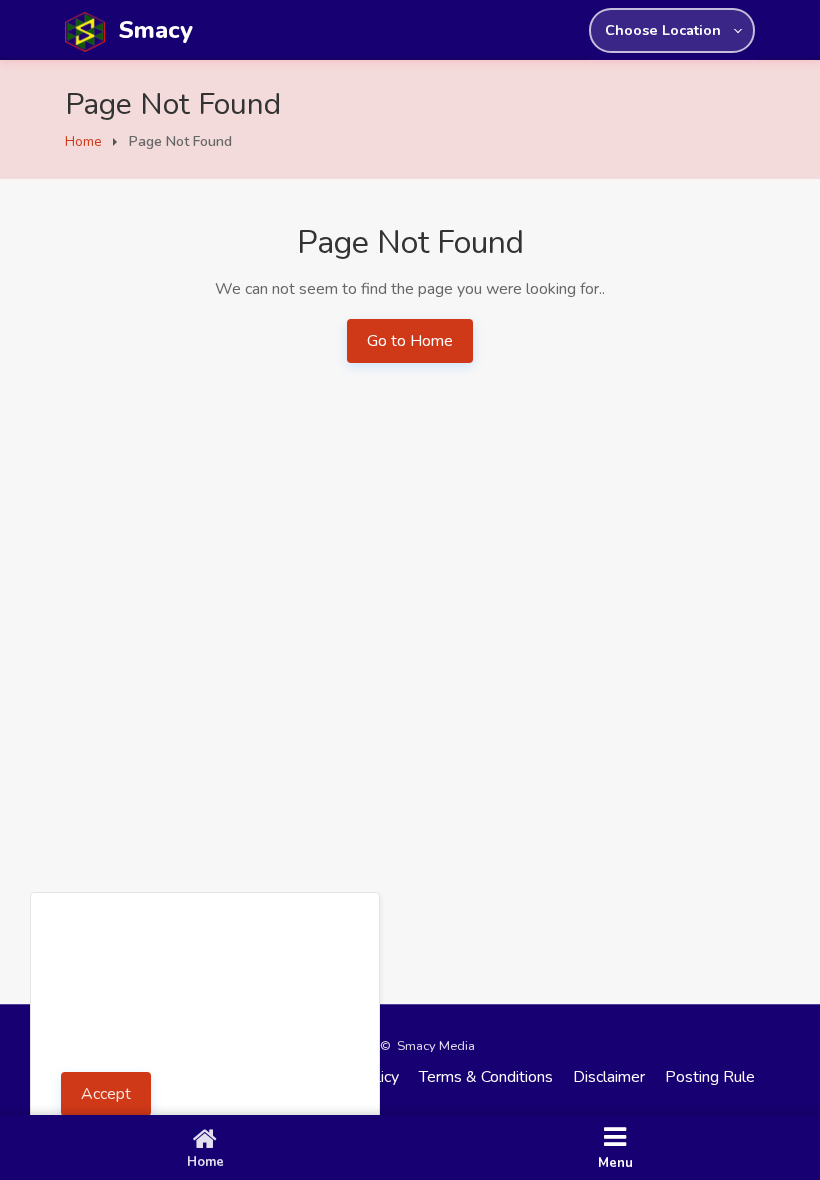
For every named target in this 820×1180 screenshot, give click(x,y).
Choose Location (663, 30)
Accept (106, 1094)
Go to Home (410, 341)
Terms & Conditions (486, 1077)
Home (83, 141)
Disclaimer (609, 1077)
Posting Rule (710, 1077)
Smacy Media (436, 1046)
